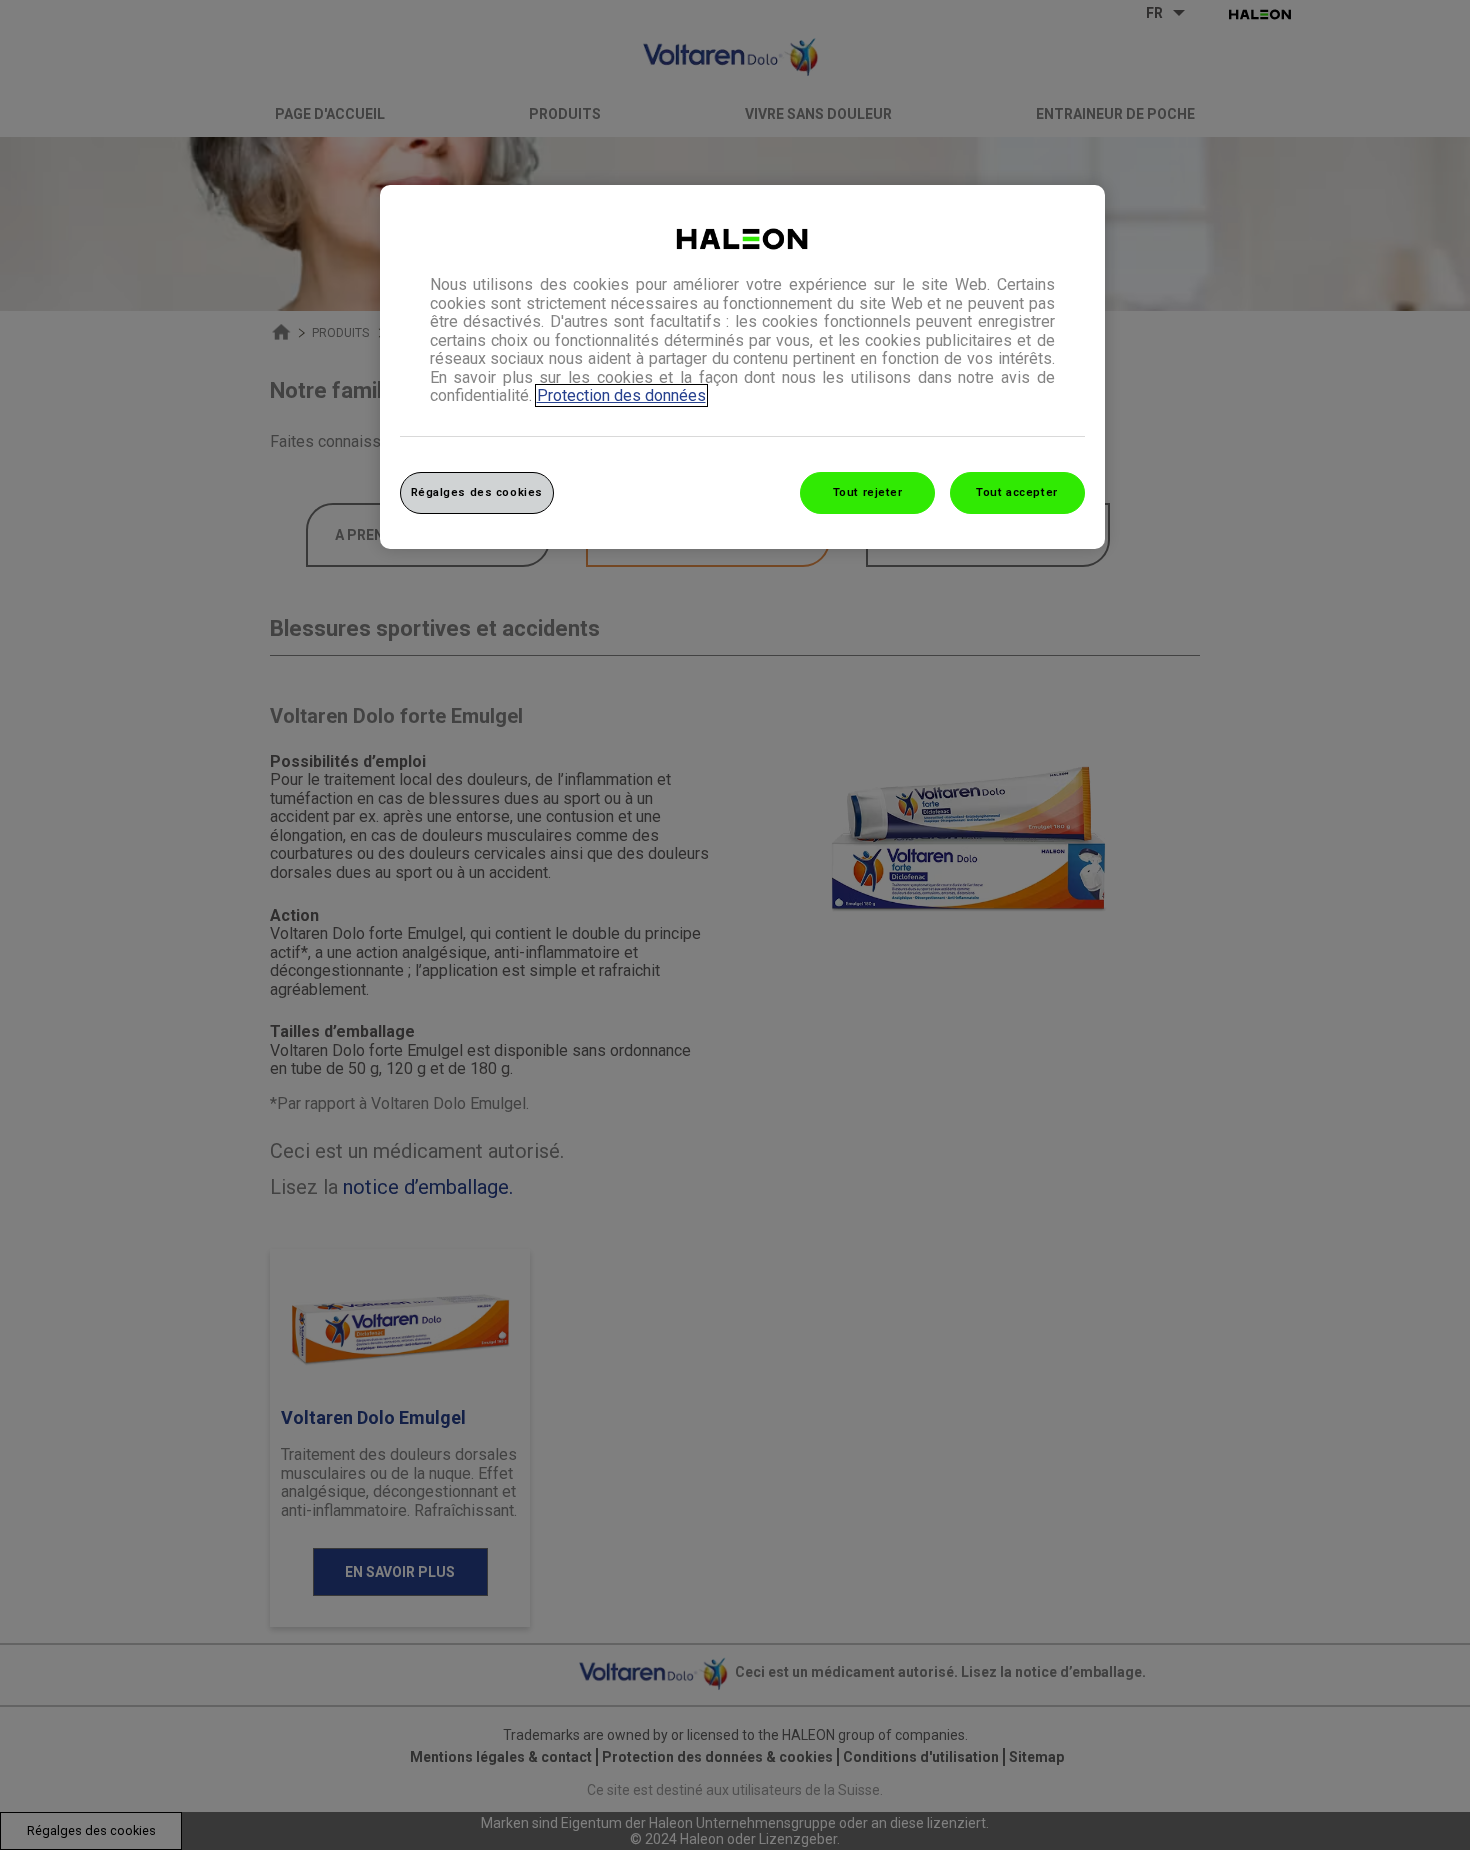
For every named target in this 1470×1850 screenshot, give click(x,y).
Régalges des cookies (477, 492)
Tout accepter (1016, 492)
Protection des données (621, 395)
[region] (742, 367)
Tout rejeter (868, 492)
